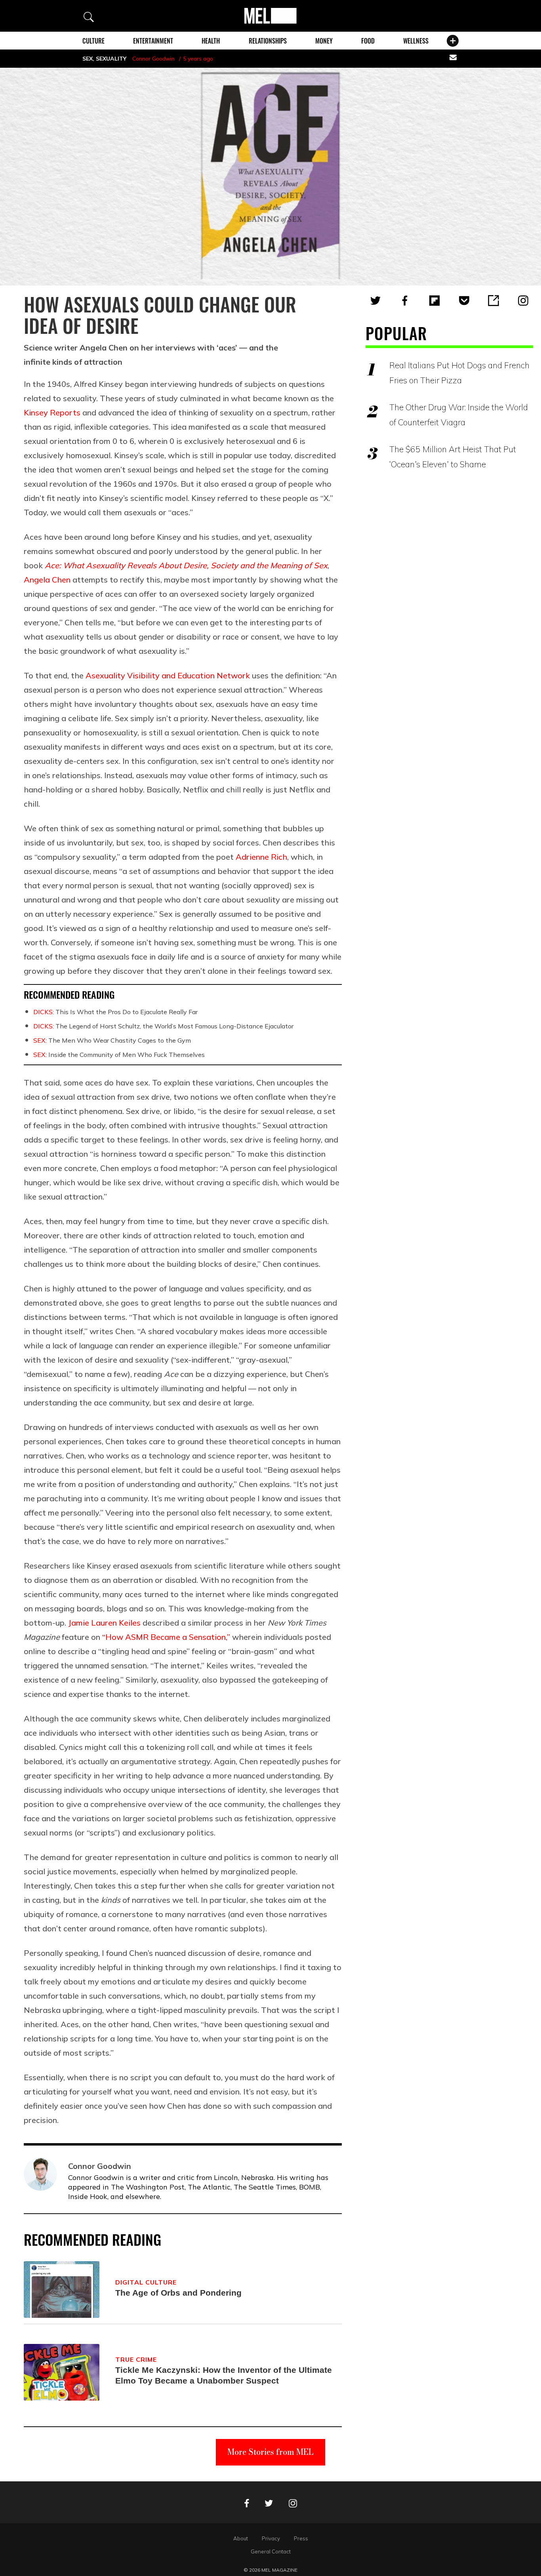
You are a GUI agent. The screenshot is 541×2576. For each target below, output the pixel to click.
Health (211, 41)
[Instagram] (523, 301)
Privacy (271, 2538)
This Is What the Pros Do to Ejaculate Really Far (115, 1012)
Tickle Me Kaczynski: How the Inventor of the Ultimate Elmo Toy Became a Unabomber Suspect (224, 2375)
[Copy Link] (493, 301)
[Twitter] (375, 301)
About (241, 2538)
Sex (88, 59)
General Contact (271, 2551)
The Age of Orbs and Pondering (178, 2293)
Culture (93, 41)
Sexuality (111, 59)
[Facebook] (405, 301)
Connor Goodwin (153, 59)
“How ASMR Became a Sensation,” (166, 1637)
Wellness (416, 41)
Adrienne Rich (261, 857)
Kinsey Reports (52, 412)
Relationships (268, 41)
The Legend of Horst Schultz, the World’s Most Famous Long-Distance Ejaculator (163, 1026)
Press (301, 2538)
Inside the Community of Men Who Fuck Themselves (119, 1055)
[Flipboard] (434, 301)
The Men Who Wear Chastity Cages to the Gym (112, 1040)
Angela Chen (47, 580)
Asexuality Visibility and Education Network (168, 675)
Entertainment (153, 41)
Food (368, 41)
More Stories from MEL (270, 2452)
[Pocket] (464, 301)
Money (324, 41)
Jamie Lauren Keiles (104, 1623)
